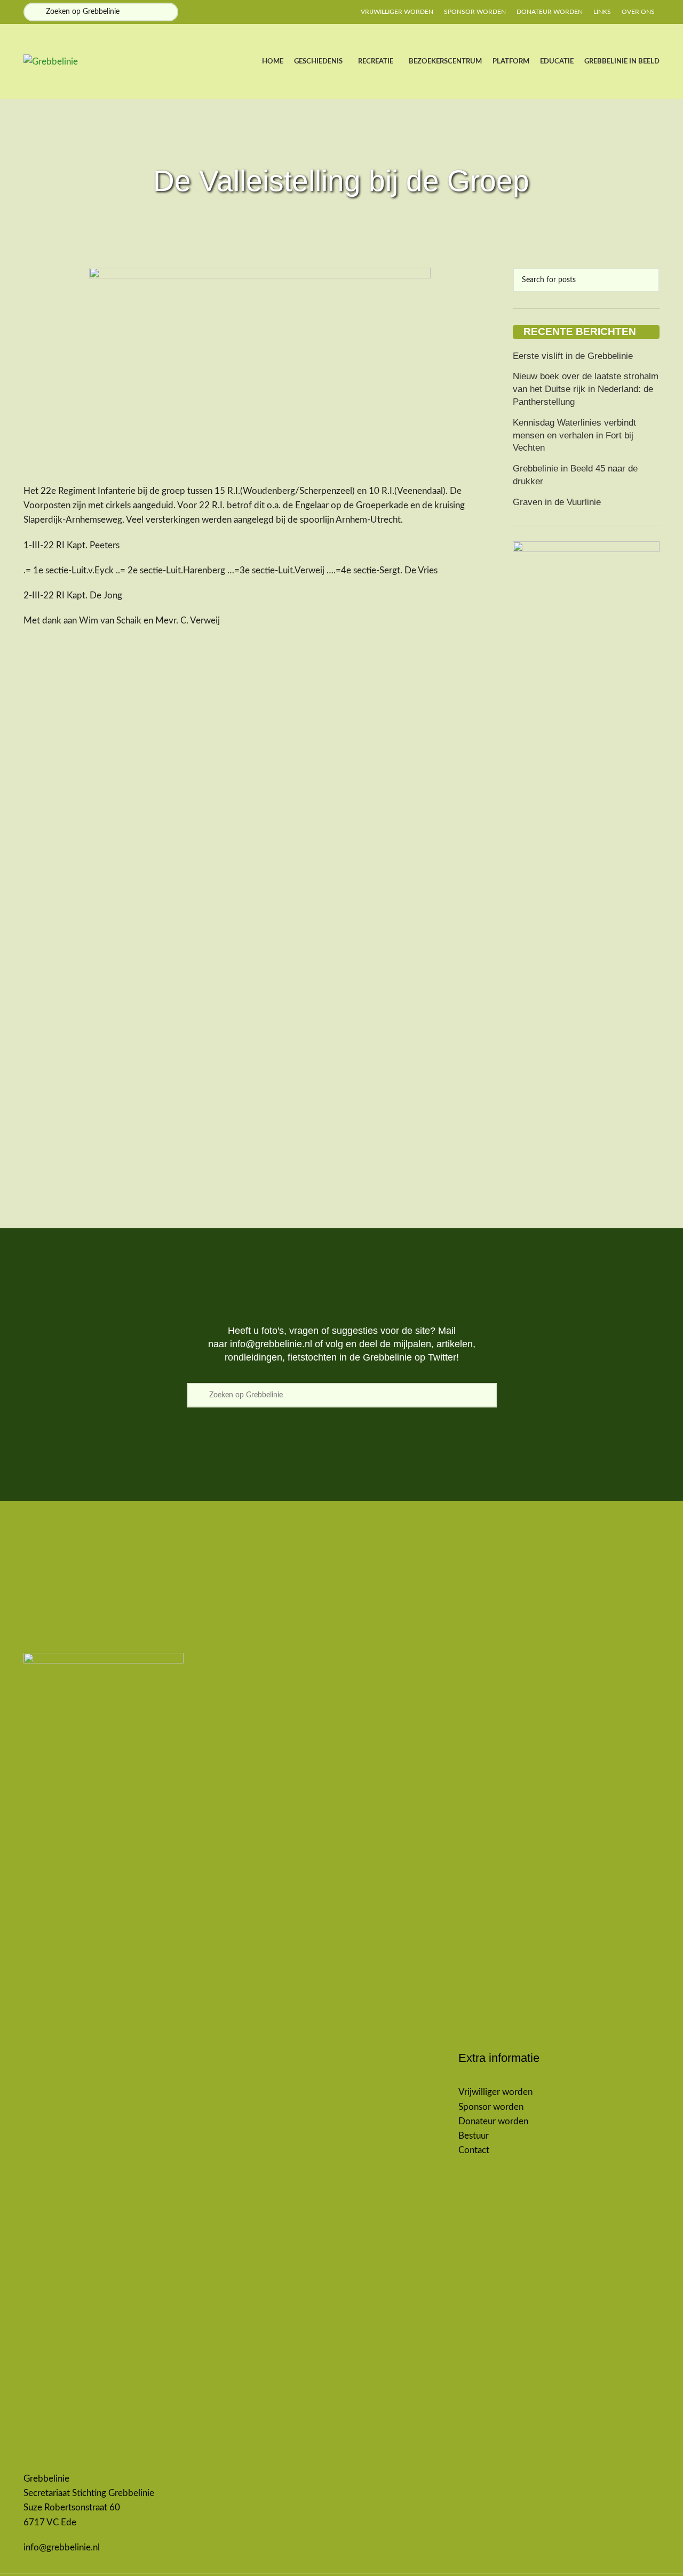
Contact (474, 2150)
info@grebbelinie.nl (271, 1344)
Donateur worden (493, 2121)
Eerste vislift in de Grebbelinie (573, 356)
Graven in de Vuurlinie (557, 502)
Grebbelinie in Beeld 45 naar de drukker (575, 475)
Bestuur (474, 2136)
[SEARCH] (647, 280)
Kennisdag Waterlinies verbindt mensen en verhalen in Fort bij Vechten (574, 435)
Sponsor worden (491, 2107)
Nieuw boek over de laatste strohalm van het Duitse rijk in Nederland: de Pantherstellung (586, 389)
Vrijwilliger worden (495, 2092)
